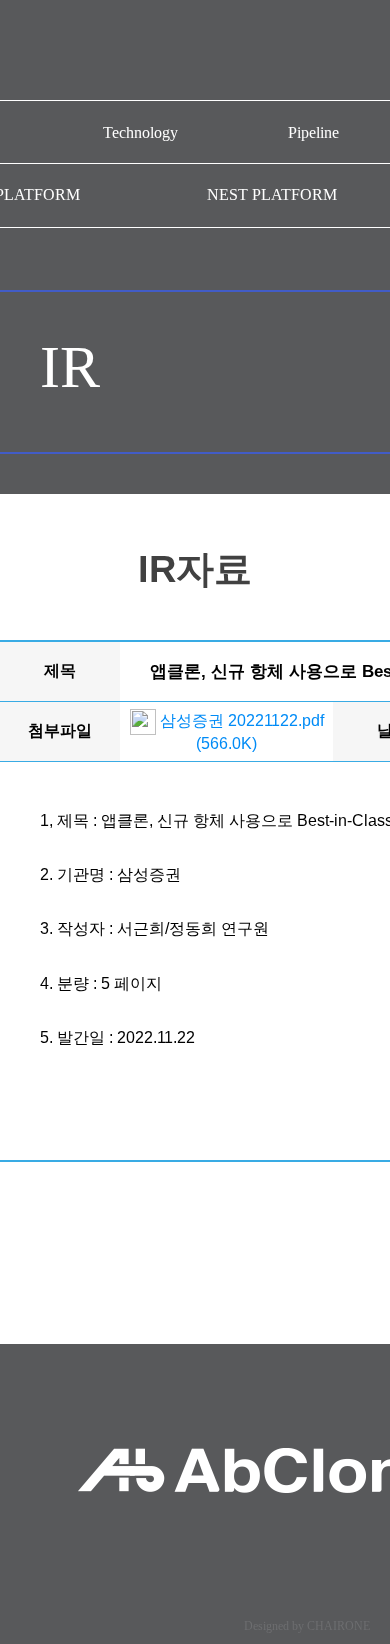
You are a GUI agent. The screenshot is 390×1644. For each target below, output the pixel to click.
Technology (140, 132)
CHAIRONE (338, 1626)
